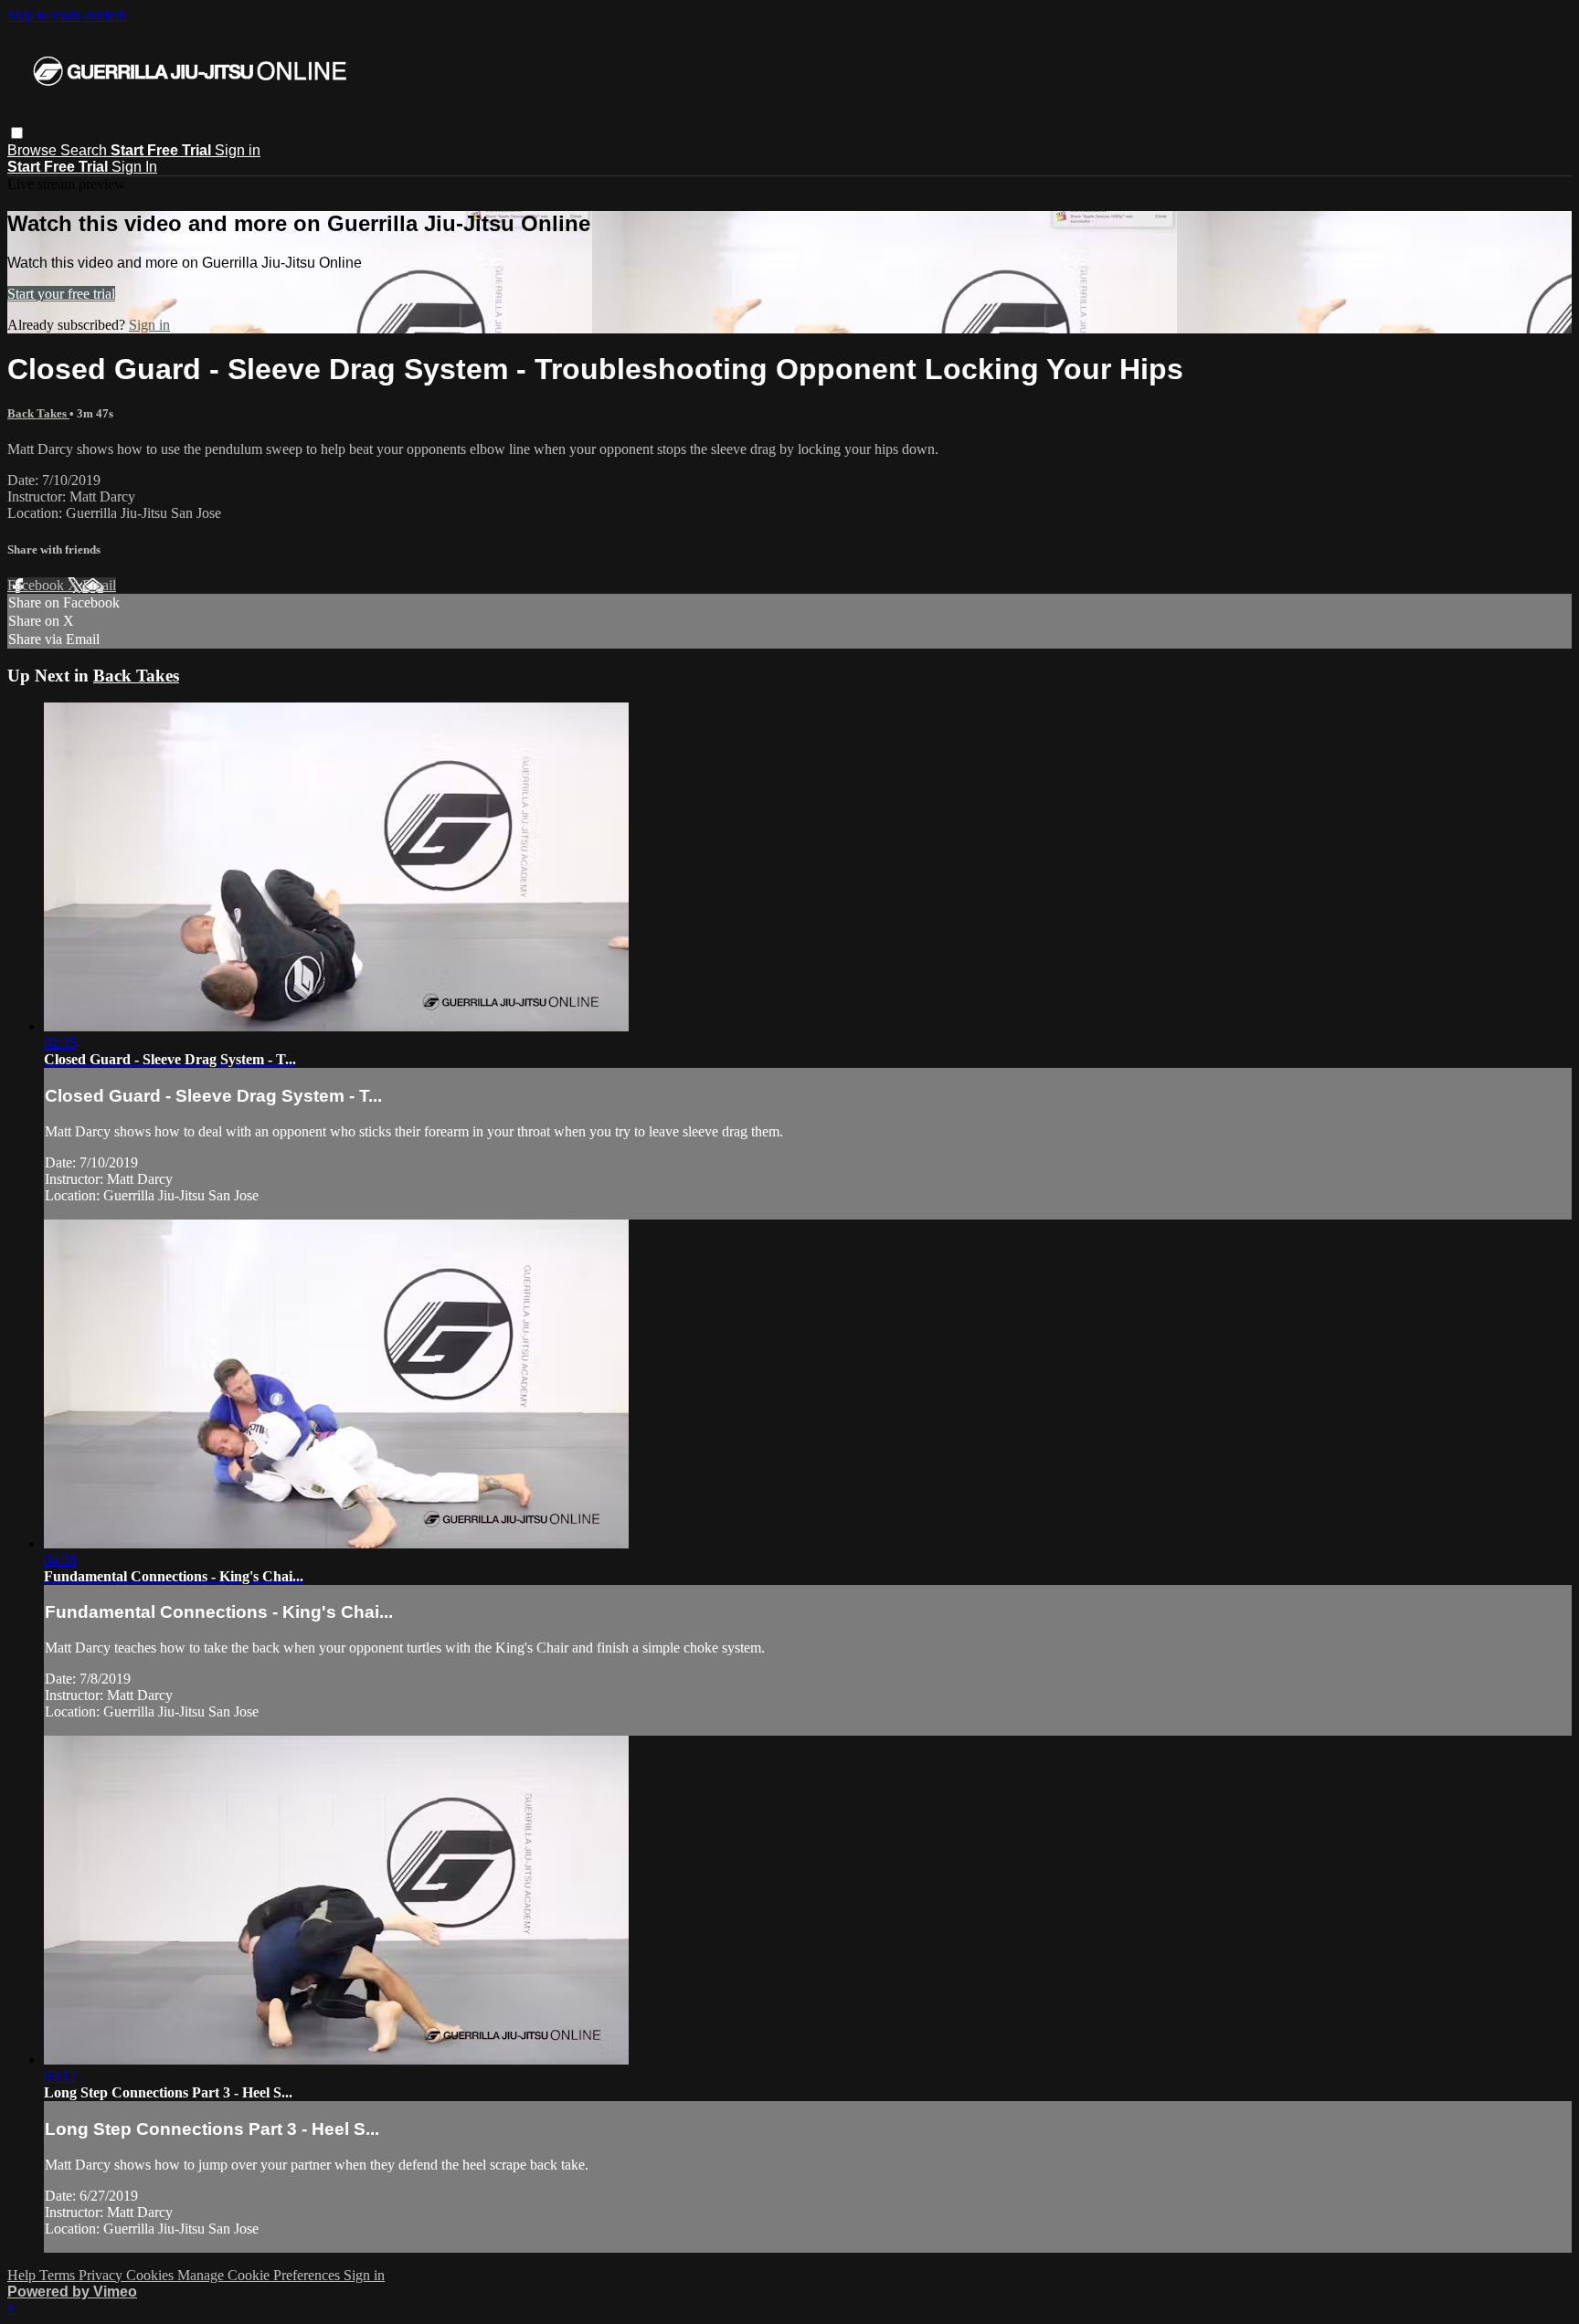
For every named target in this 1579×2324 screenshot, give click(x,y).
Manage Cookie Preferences (260, 2275)
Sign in (238, 150)
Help (23, 2275)
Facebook (37, 585)
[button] (17, 133)
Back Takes (38, 413)
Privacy (102, 2275)
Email (99, 585)
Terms (59, 2275)
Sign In (134, 167)
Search (85, 150)
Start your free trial (61, 294)
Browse (34, 150)
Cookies (152, 2275)
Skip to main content (67, 15)
